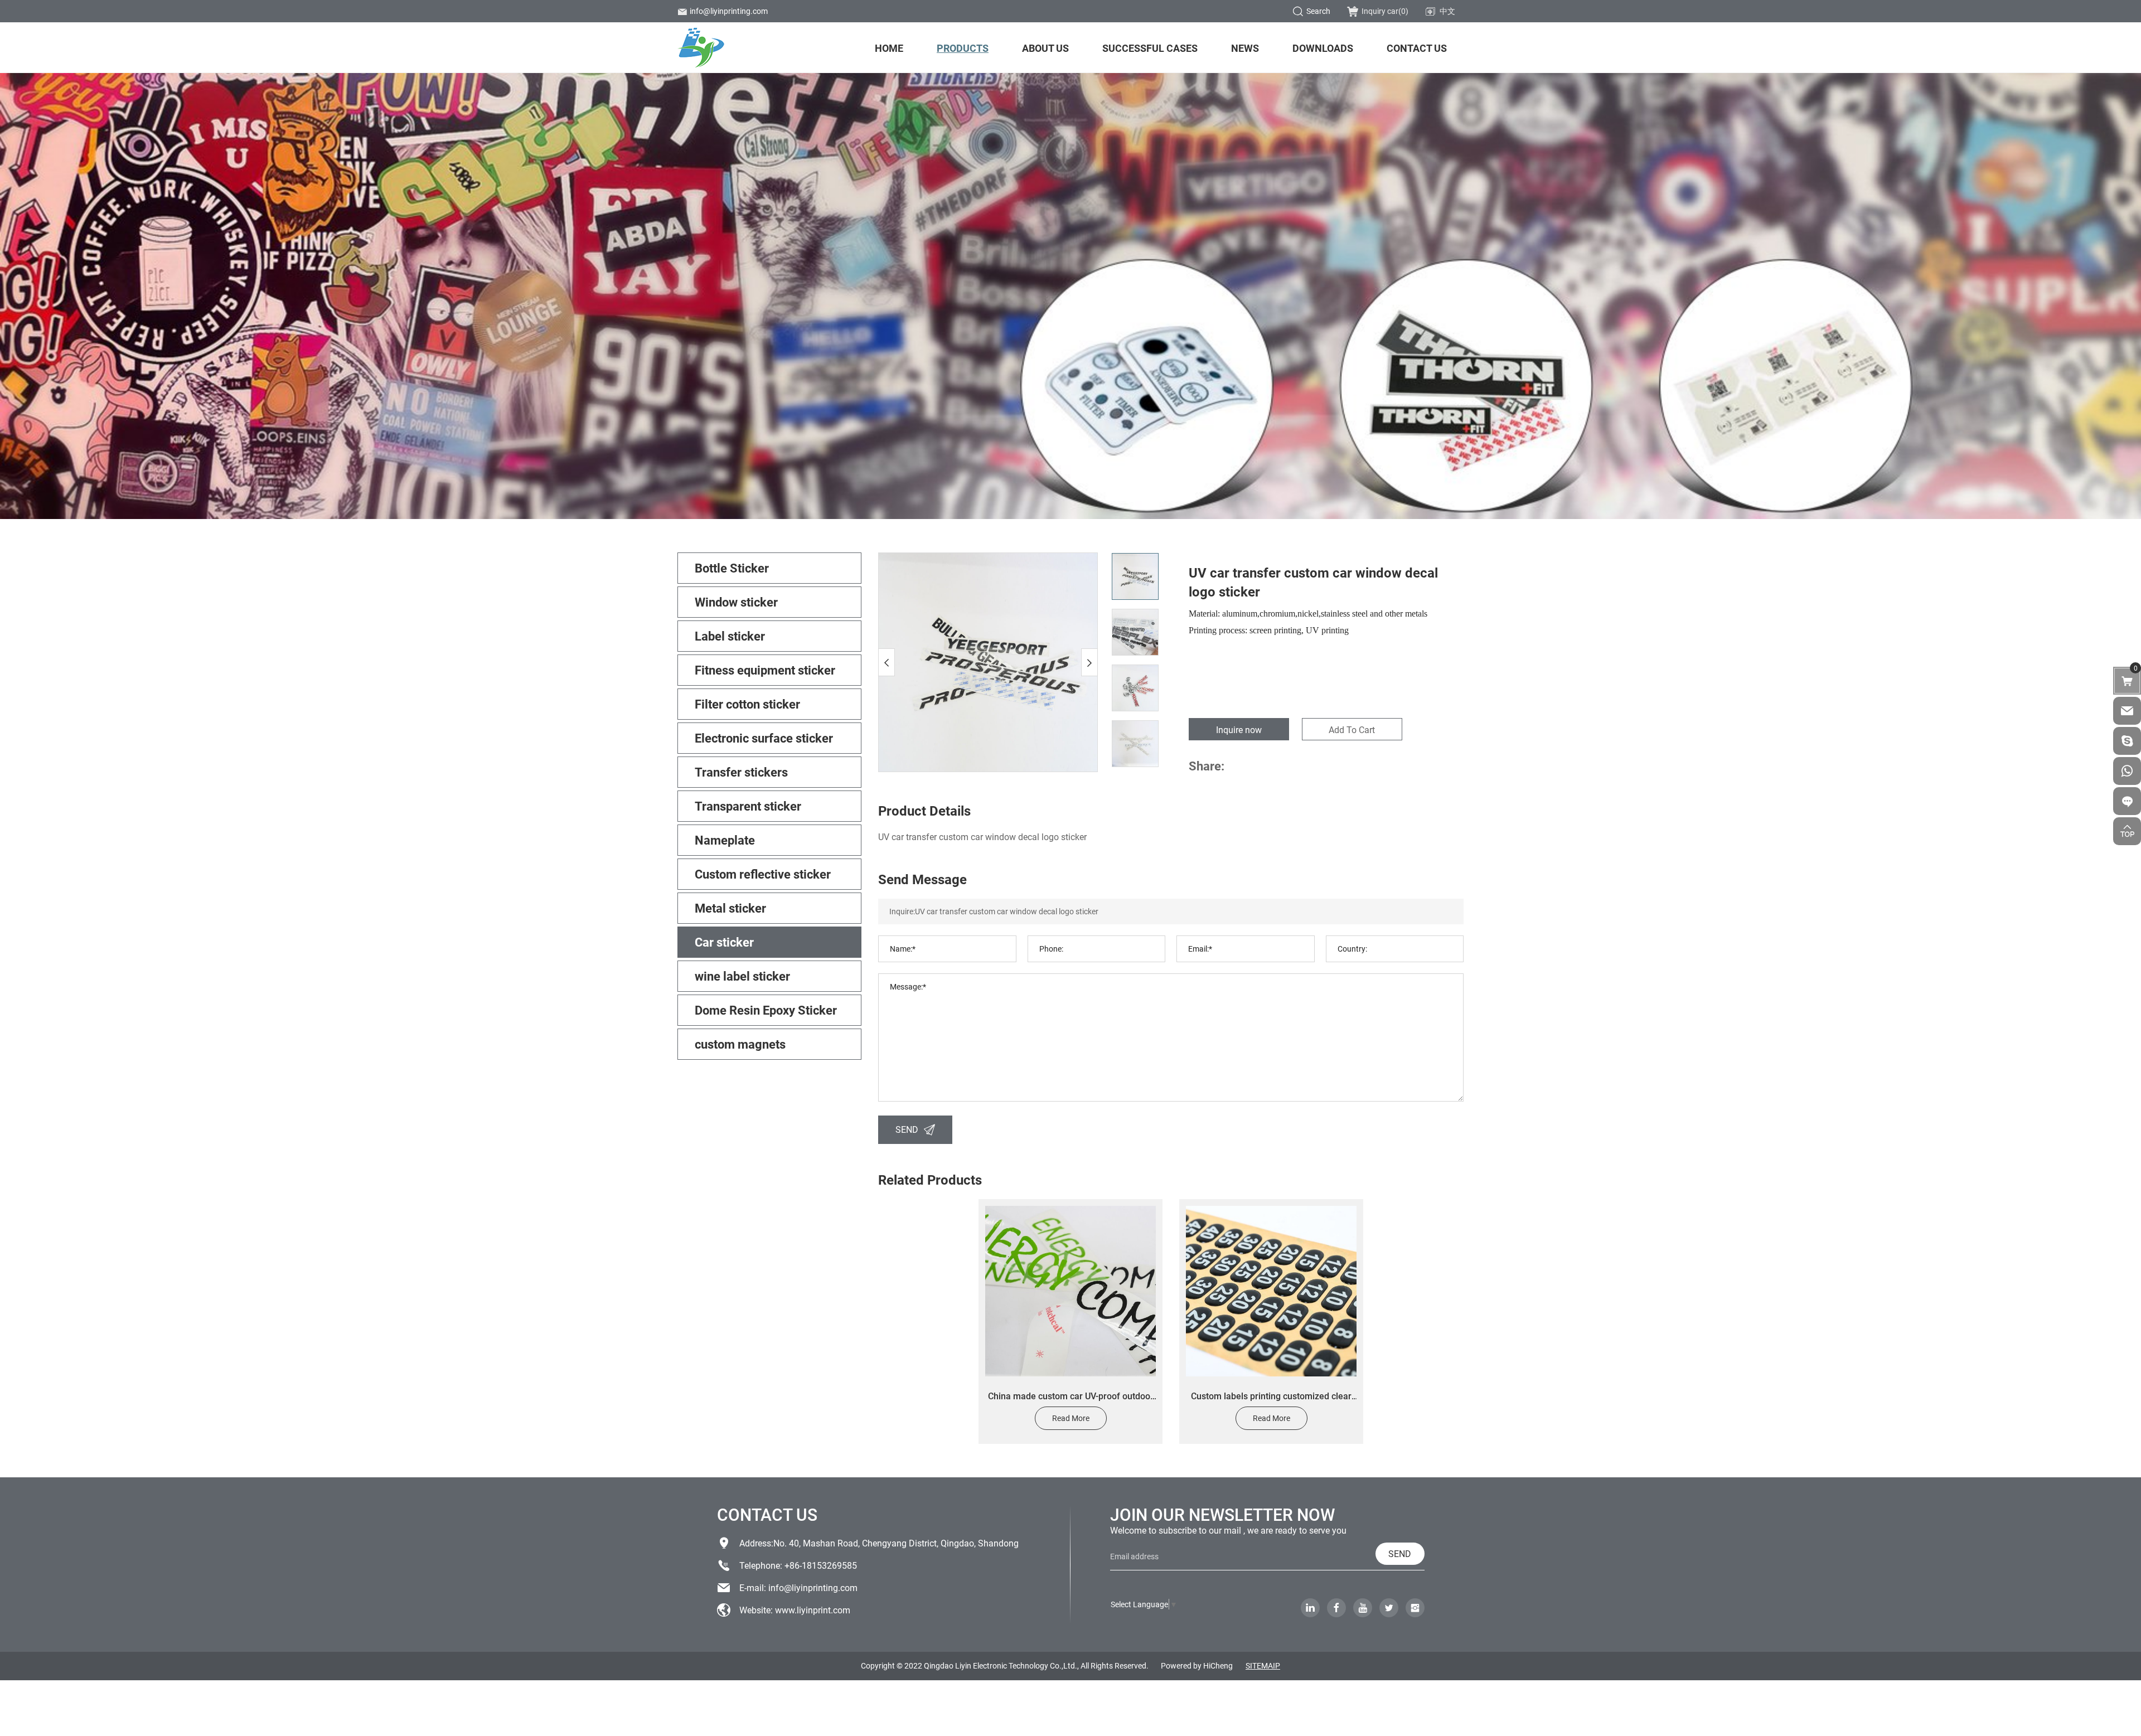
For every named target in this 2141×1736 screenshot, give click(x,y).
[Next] (1089, 662)
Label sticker (730, 636)
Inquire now (1239, 729)
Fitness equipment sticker (765, 670)
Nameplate (725, 840)
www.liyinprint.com (813, 1610)
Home (889, 48)
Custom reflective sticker (763, 874)
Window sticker (736, 602)
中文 (1447, 11)
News (1245, 48)
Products (963, 48)
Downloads (1323, 48)
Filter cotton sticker (747, 704)
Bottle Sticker (732, 568)
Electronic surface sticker (764, 738)
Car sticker (724, 942)
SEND (907, 1129)
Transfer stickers (741, 772)
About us (1045, 48)
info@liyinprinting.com (729, 11)
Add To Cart (1352, 729)
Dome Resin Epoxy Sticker (766, 1010)
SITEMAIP (1263, 1665)
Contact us (1417, 48)
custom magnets (740, 1044)
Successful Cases (1150, 48)
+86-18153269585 (821, 1565)
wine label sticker (742, 976)
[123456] (2127, 771)
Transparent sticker (748, 806)
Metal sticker (730, 908)
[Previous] (887, 662)
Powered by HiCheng (1197, 1665)
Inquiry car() (1385, 11)
